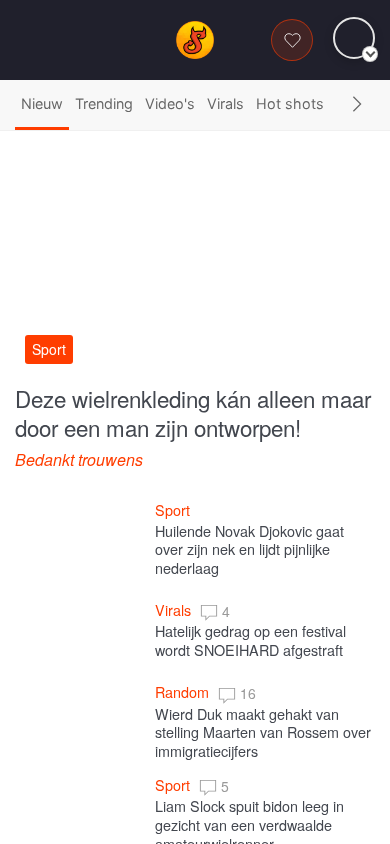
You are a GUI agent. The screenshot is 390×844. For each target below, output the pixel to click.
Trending (104, 103)
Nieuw (42, 103)
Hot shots (290, 103)
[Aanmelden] (336, 38)
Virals (225, 103)
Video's (170, 103)
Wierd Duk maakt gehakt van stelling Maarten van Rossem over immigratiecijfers (265, 731)
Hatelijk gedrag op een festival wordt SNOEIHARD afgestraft (253, 640)
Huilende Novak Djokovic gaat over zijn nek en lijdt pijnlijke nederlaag (251, 549)
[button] (357, 105)
